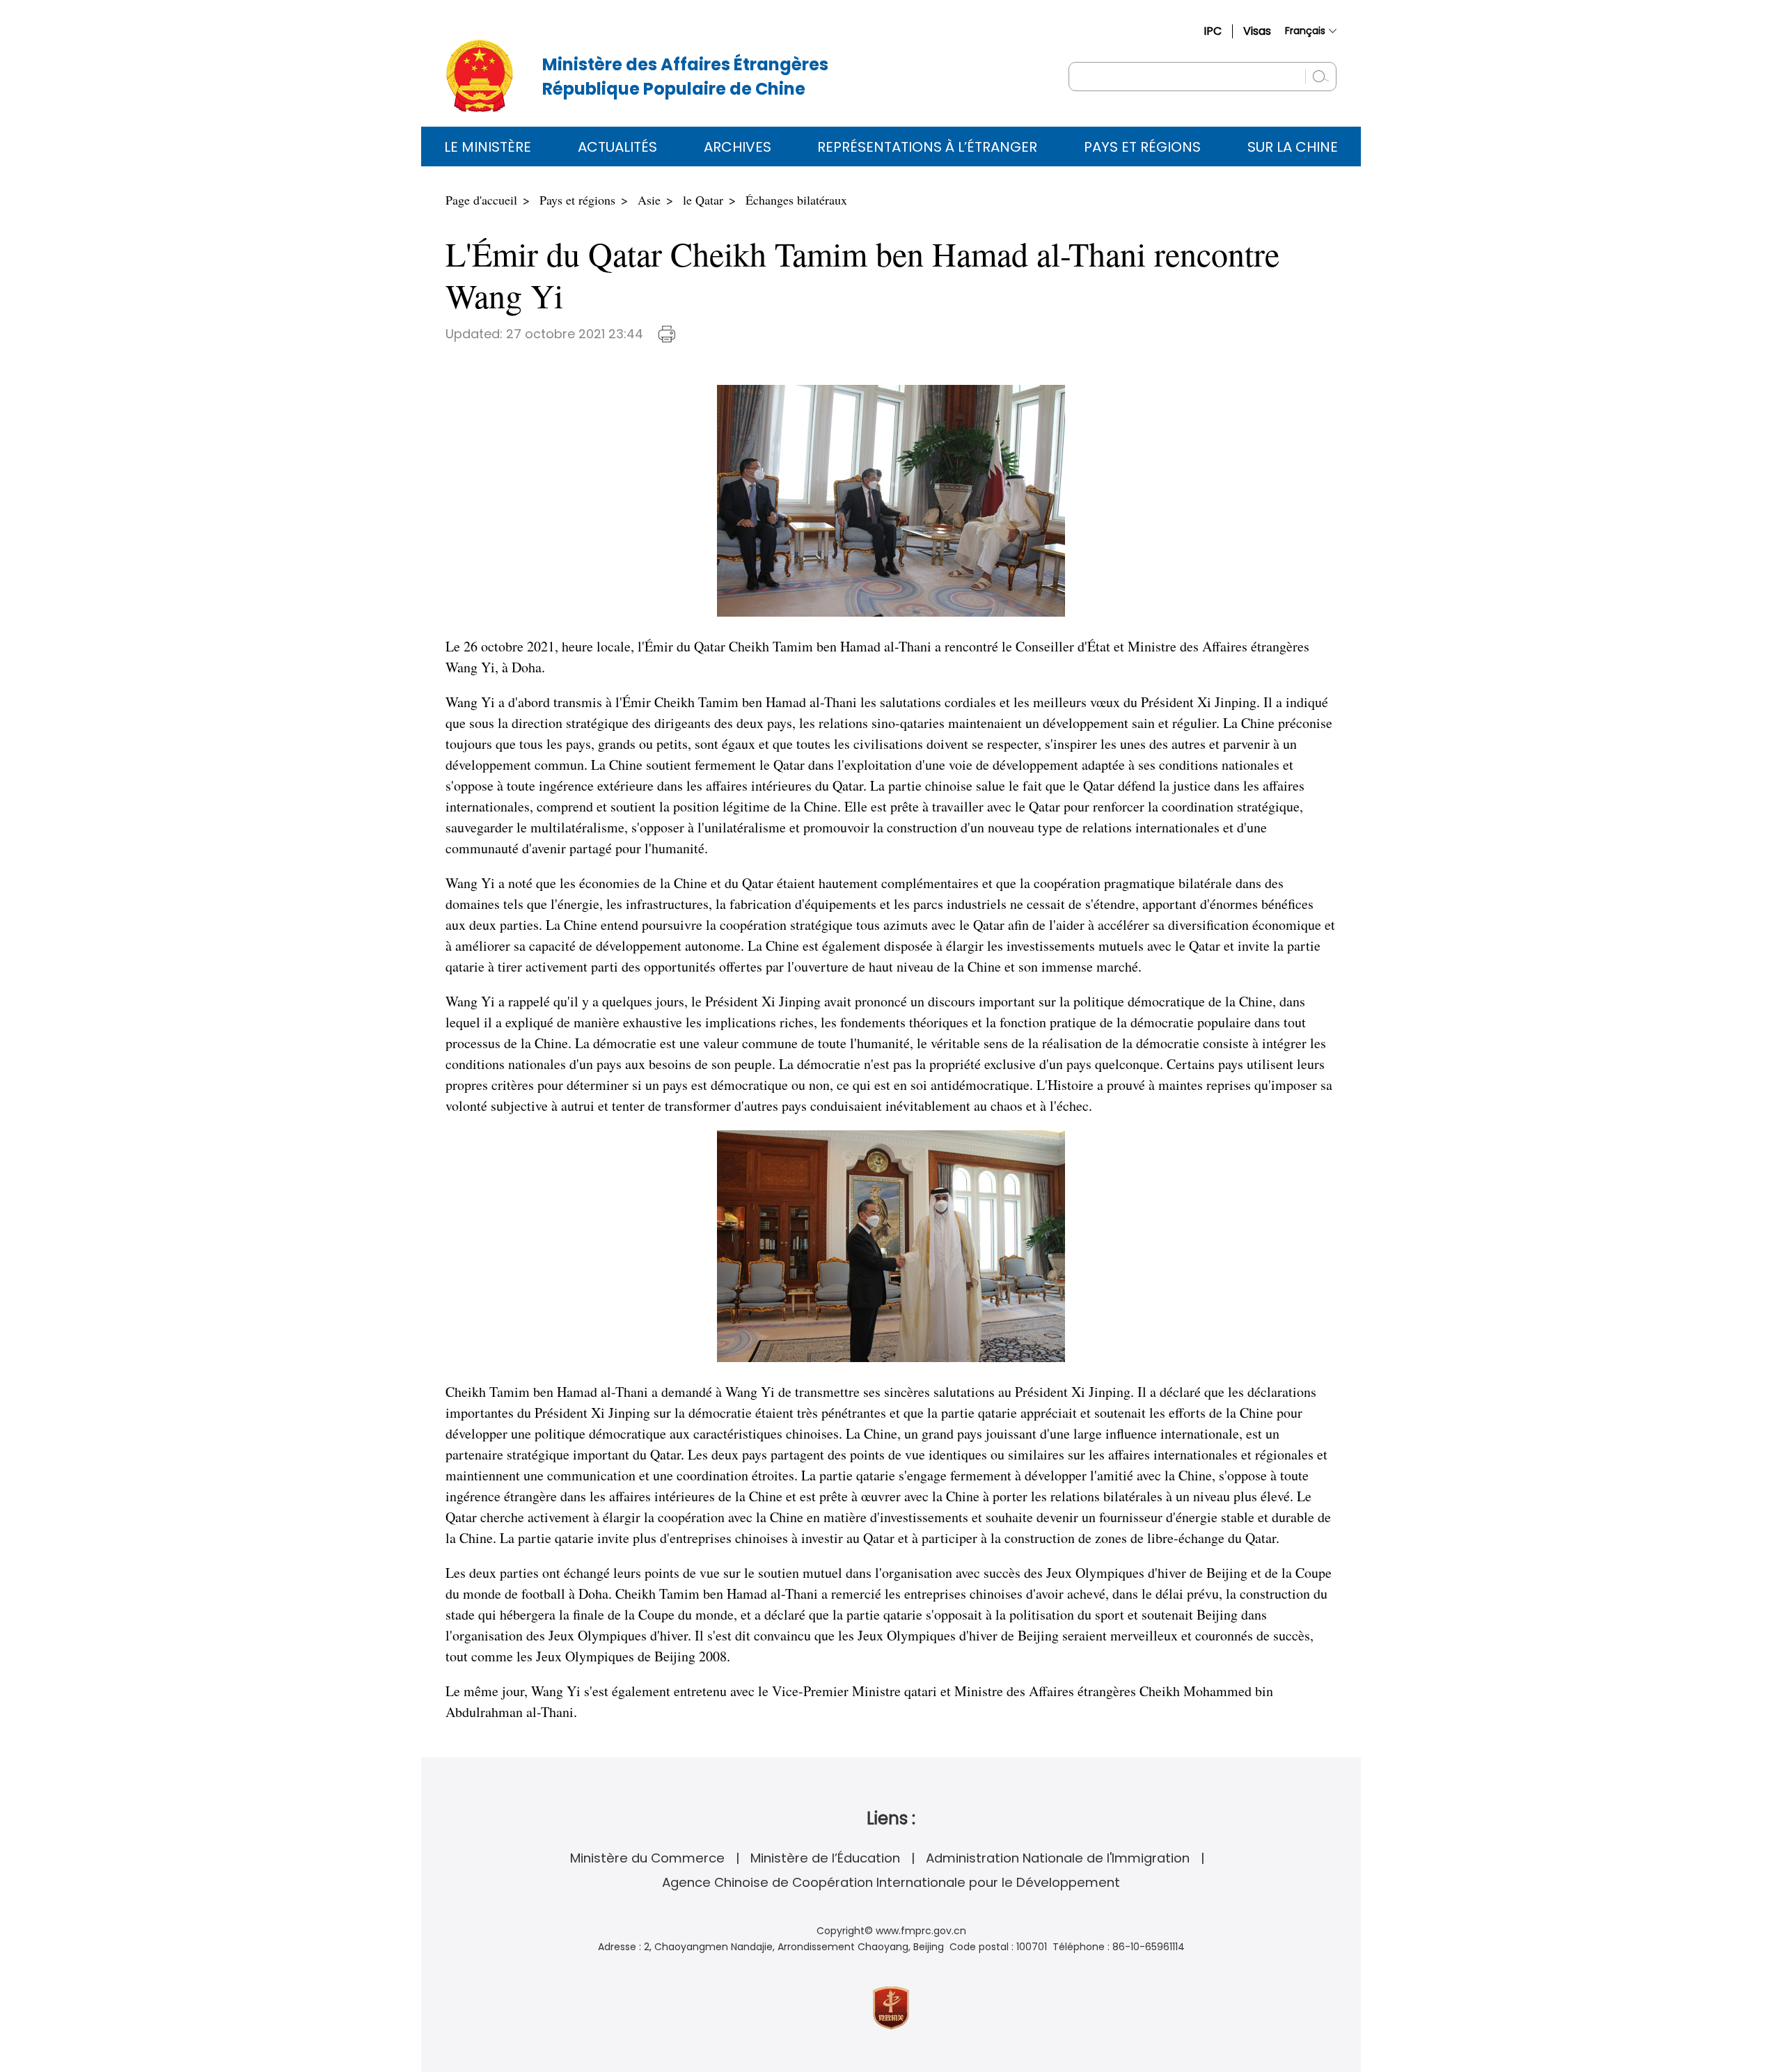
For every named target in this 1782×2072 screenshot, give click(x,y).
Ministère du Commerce (647, 1858)
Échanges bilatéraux (796, 200)
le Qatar (703, 200)
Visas (1257, 31)
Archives (738, 147)
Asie (649, 200)
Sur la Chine (1293, 147)
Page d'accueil (481, 200)
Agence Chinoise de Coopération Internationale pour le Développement (891, 1882)
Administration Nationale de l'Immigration (1058, 1858)
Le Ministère (488, 147)
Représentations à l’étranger (927, 147)
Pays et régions (1142, 147)
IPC (1213, 31)
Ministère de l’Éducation (825, 1858)
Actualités (617, 147)
